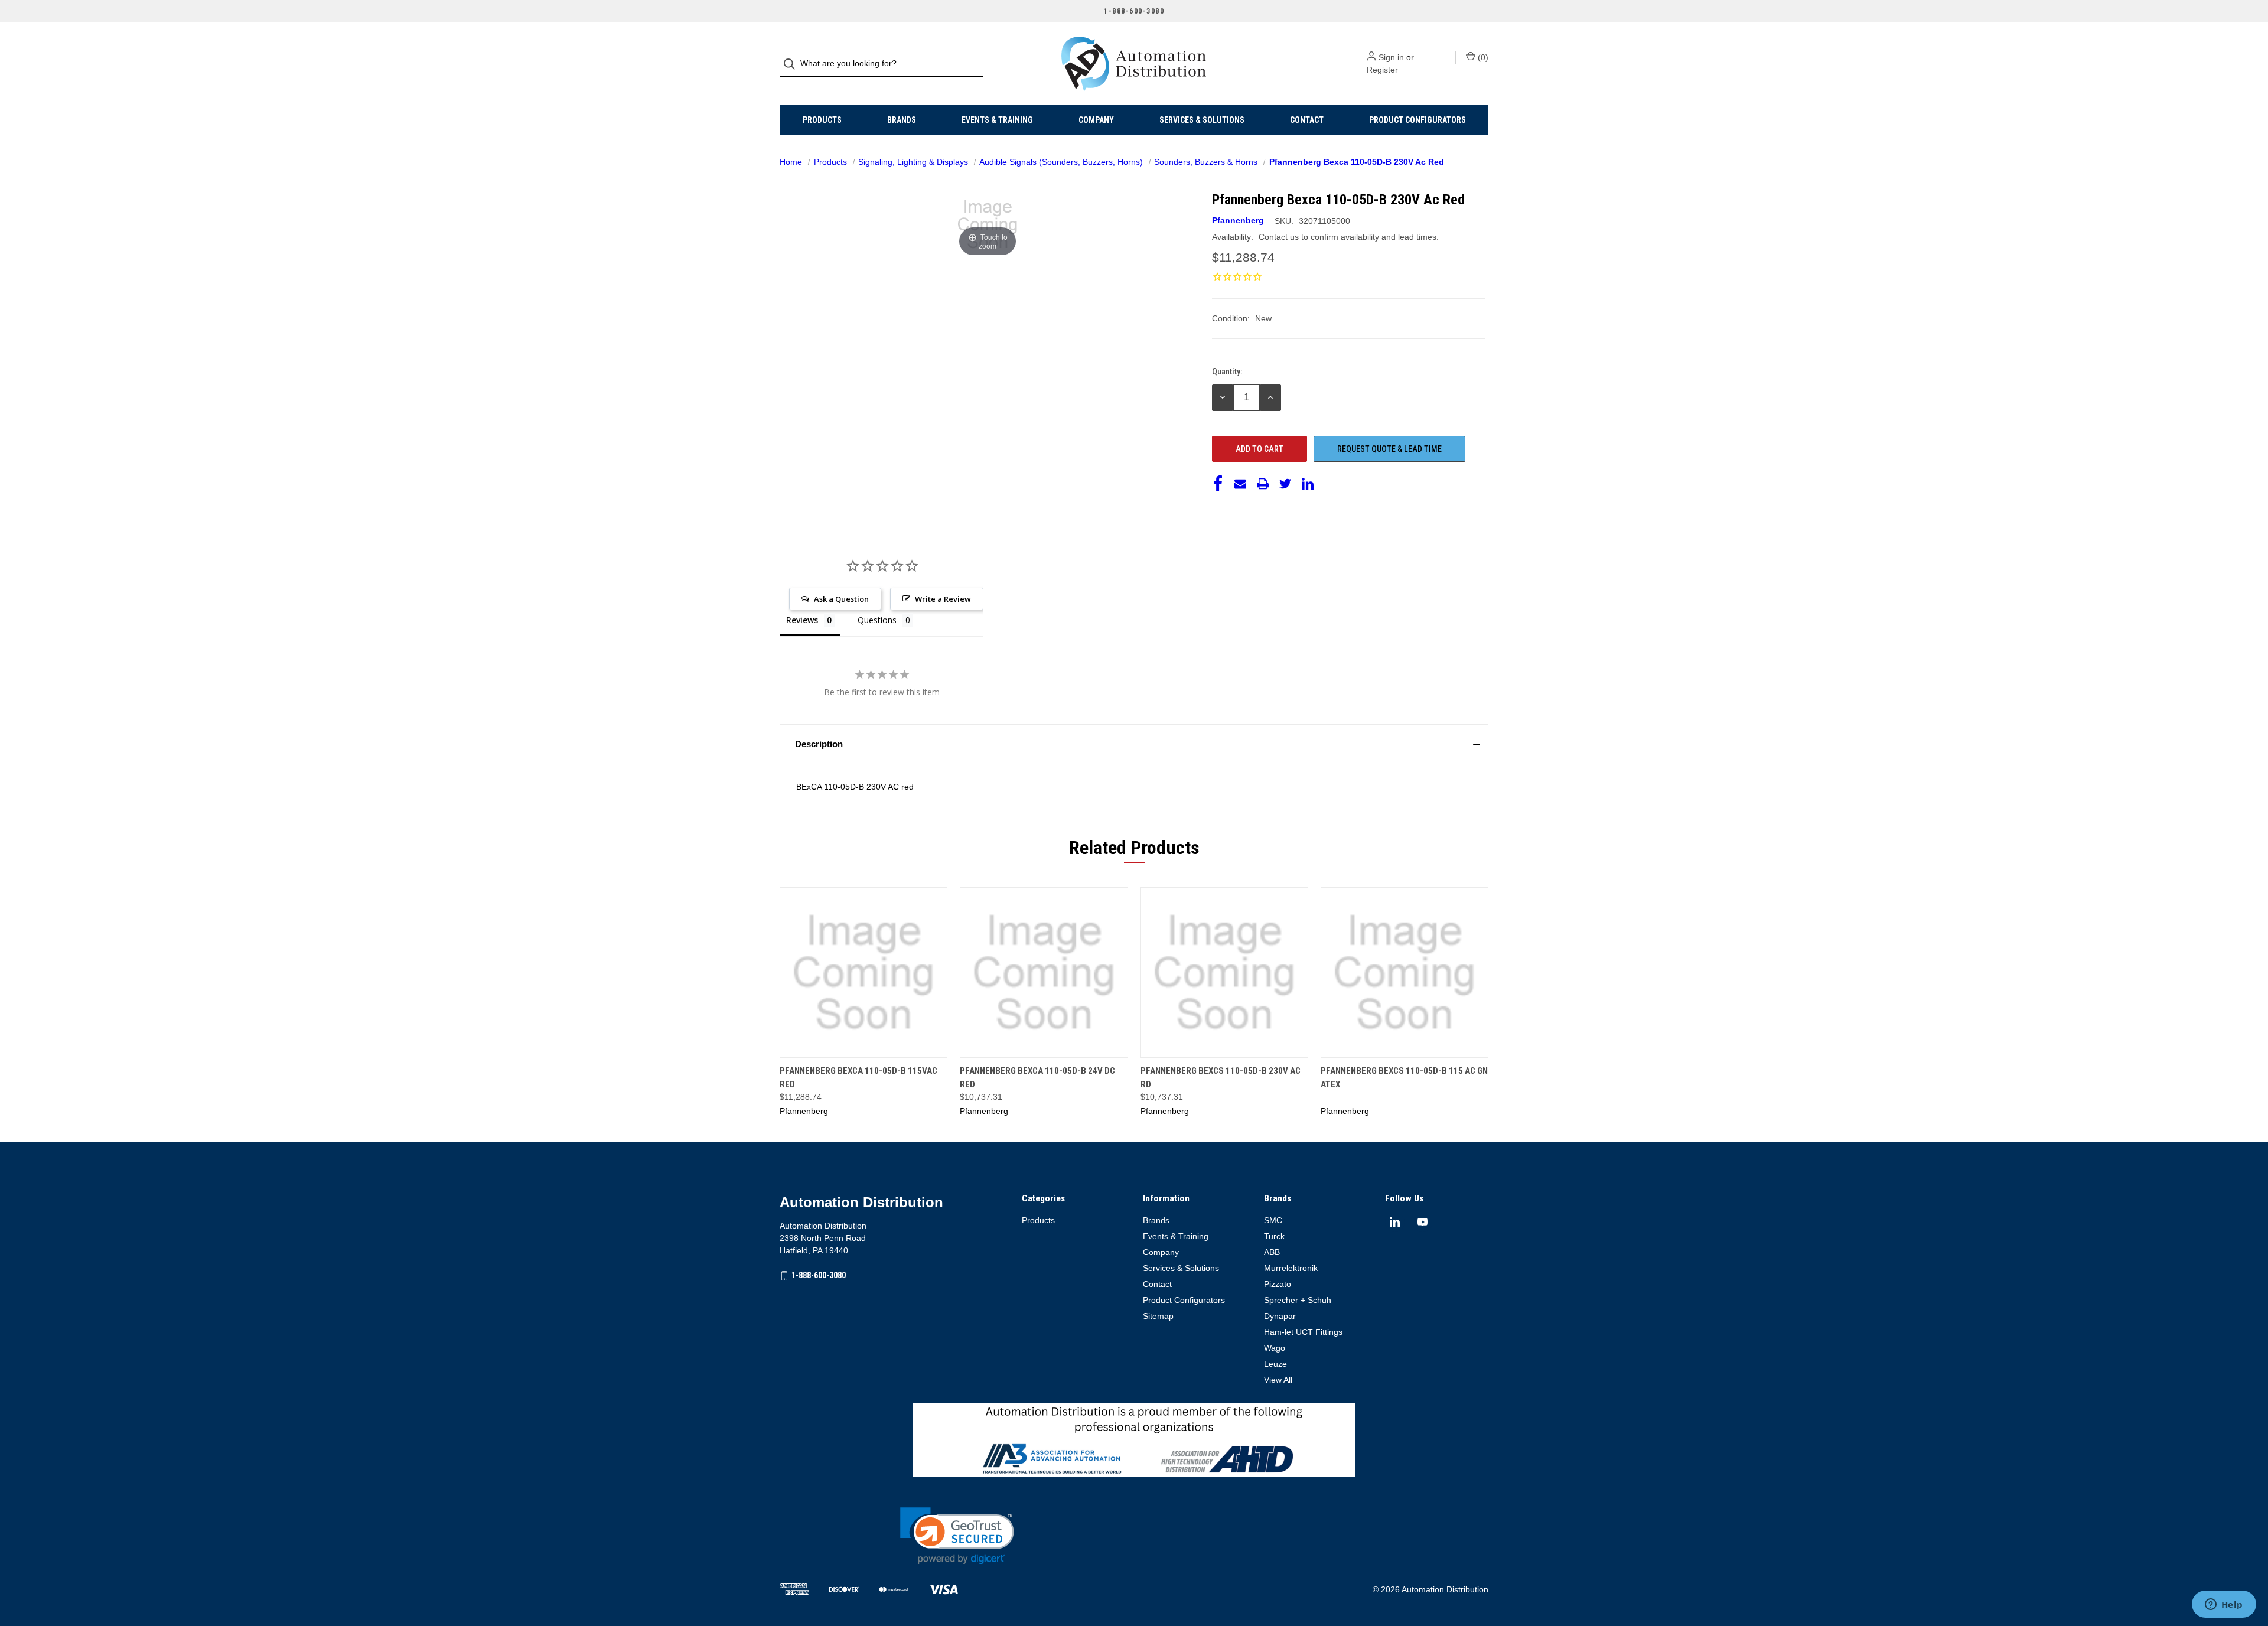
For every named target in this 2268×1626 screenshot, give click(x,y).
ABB (1272, 1252)
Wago (1275, 1348)
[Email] (1240, 484)
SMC (1273, 1220)
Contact (1307, 120)
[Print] (1263, 484)
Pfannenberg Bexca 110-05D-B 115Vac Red (858, 1078)
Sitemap (1158, 1316)
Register (1382, 70)
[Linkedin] (1308, 484)
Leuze (1275, 1364)
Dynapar (1280, 1316)
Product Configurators (1417, 120)
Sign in (1391, 57)
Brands (902, 120)
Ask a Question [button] (841, 599)
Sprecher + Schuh (1298, 1300)
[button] (1134, 744)
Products (822, 120)
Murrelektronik (1291, 1268)
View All (1278, 1380)
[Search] (793, 64)
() (1482, 57)
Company (1096, 120)
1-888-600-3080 (819, 1275)
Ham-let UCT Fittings (1303, 1332)
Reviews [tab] (802, 620)
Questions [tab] (877, 620)
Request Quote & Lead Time (1389, 449)
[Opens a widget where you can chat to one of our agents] (2224, 1605)
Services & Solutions (1202, 120)
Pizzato (1278, 1284)
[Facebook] (1218, 484)
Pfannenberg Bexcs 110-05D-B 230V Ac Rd (1221, 1078)
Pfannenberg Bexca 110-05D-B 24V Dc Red (1037, 1078)
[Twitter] (1285, 484)
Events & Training (997, 120)
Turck (1274, 1236)
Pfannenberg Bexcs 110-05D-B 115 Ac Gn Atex (1404, 1078)
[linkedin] (1395, 1222)
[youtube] (1423, 1222)
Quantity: (1227, 372)
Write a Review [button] (943, 599)
